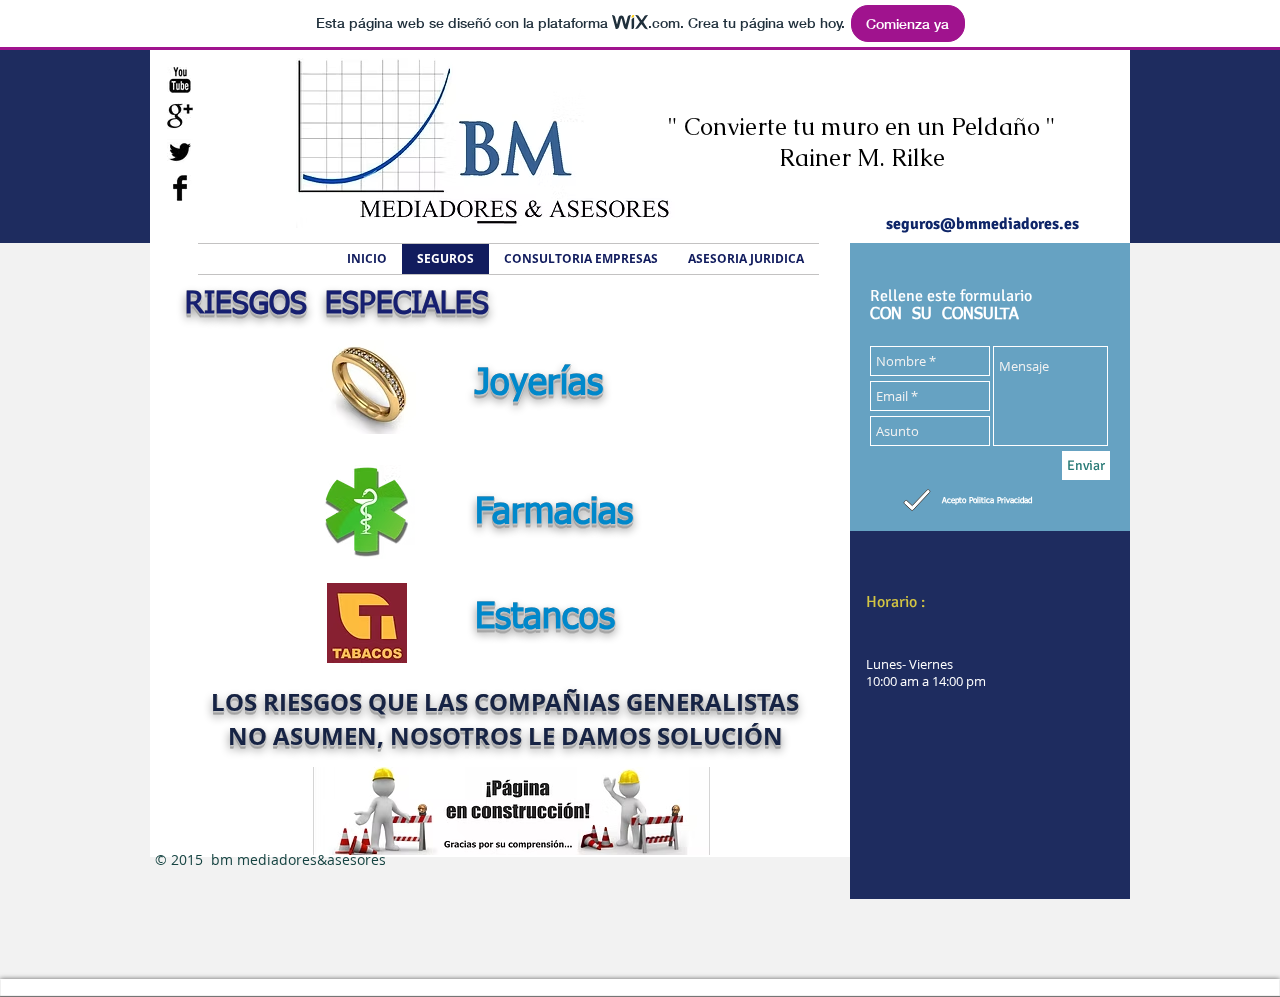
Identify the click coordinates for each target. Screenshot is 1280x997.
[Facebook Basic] (180, 188)
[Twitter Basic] (180, 152)
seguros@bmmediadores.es (982, 224)
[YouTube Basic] (180, 80)
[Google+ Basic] (180, 116)
